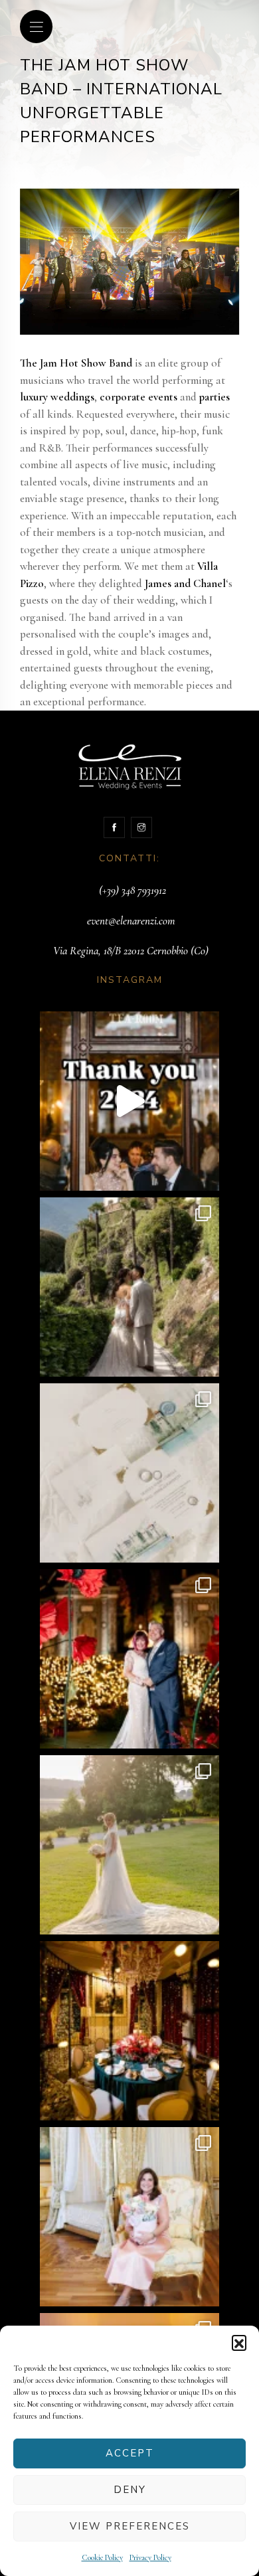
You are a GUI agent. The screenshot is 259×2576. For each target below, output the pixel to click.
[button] (239, 2342)
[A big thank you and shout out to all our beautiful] (129, 1101)
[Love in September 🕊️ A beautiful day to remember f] (129, 1845)
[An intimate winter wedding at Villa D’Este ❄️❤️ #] (129, 2031)
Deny (130, 2490)
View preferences (130, 2526)
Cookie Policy (102, 2557)
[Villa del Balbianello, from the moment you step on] (129, 1287)
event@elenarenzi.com (131, 921)
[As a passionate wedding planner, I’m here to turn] (129, 2217)
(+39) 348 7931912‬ (132, 890)
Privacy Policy (150, 2557)
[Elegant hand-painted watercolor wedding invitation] (129, 1473)
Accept (130, 2453)
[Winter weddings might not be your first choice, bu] (129, 1659)
